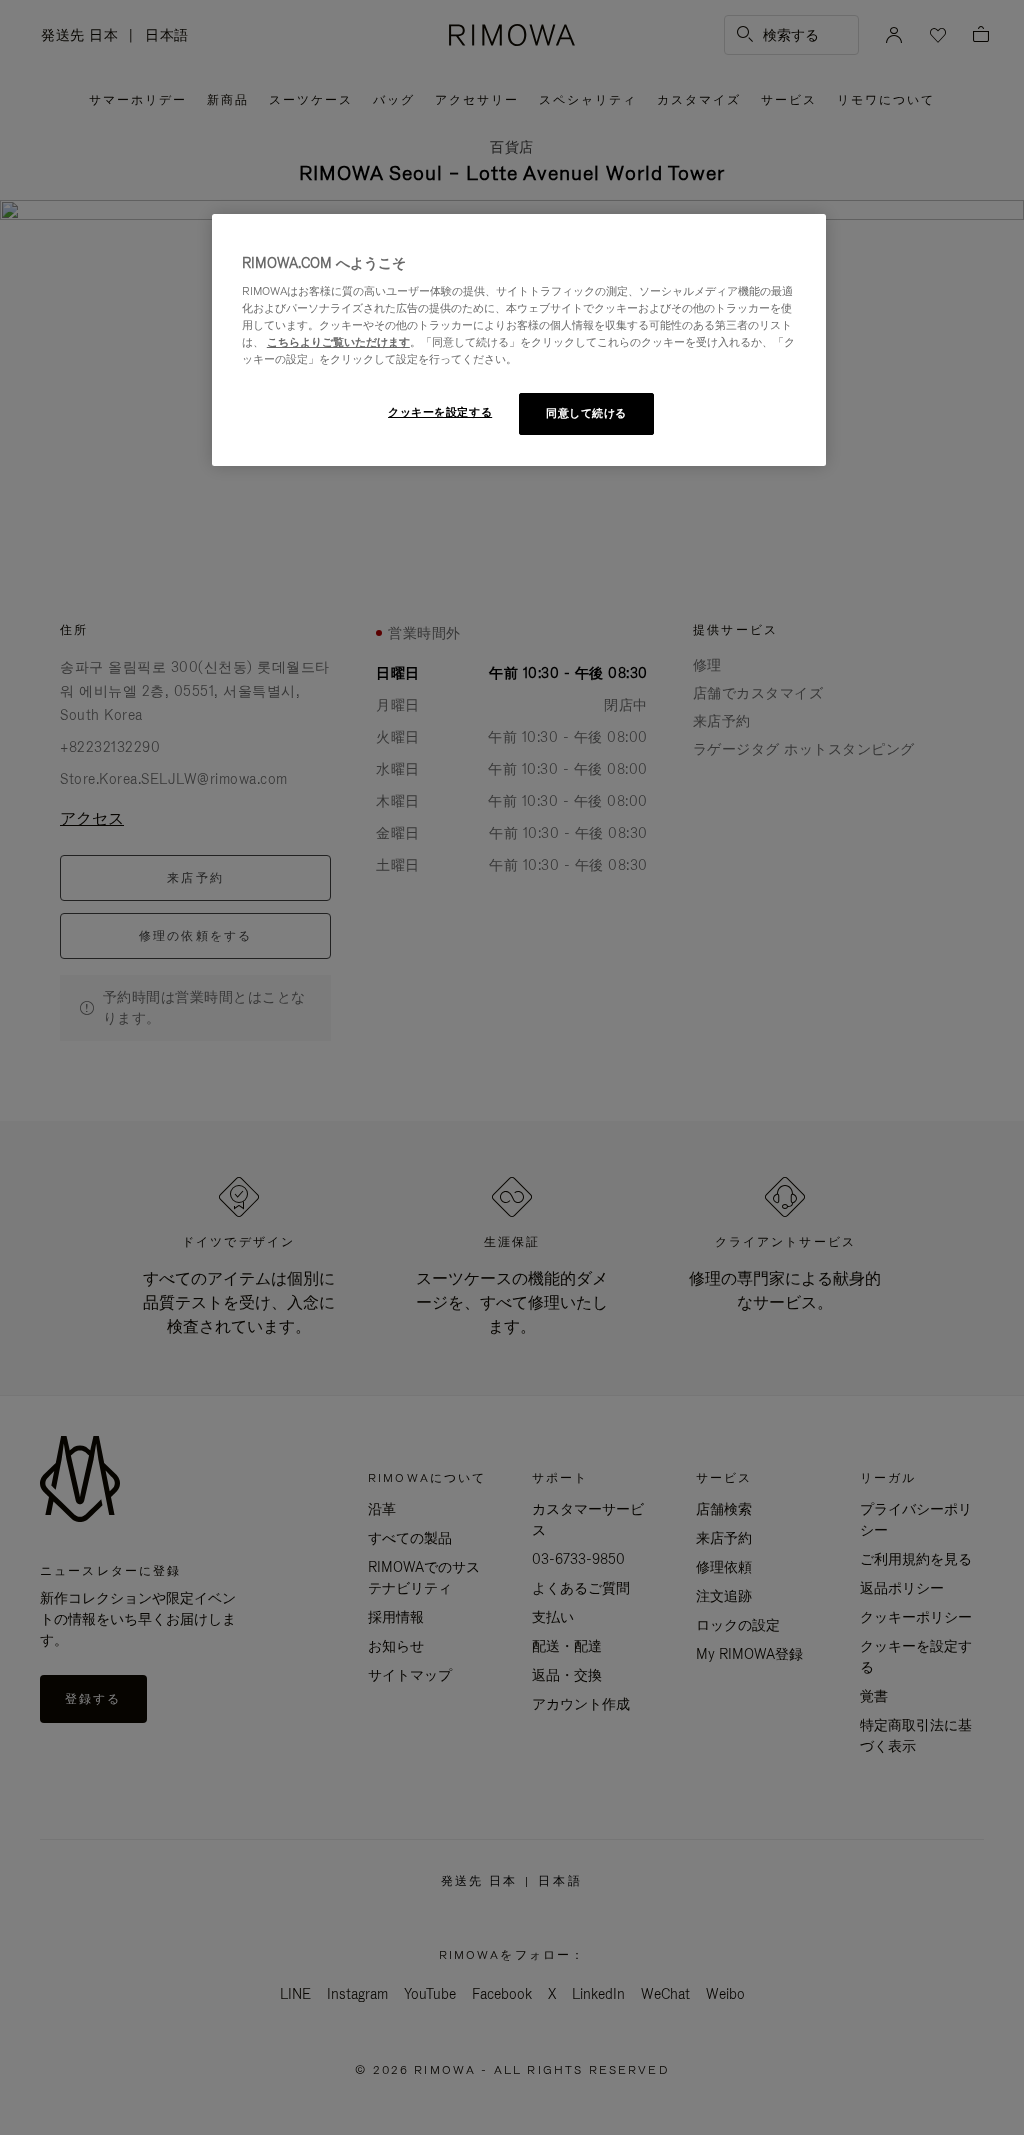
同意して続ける (586, 413)
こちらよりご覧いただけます (338, 342)
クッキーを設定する (440, 412)
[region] (519, 340)
